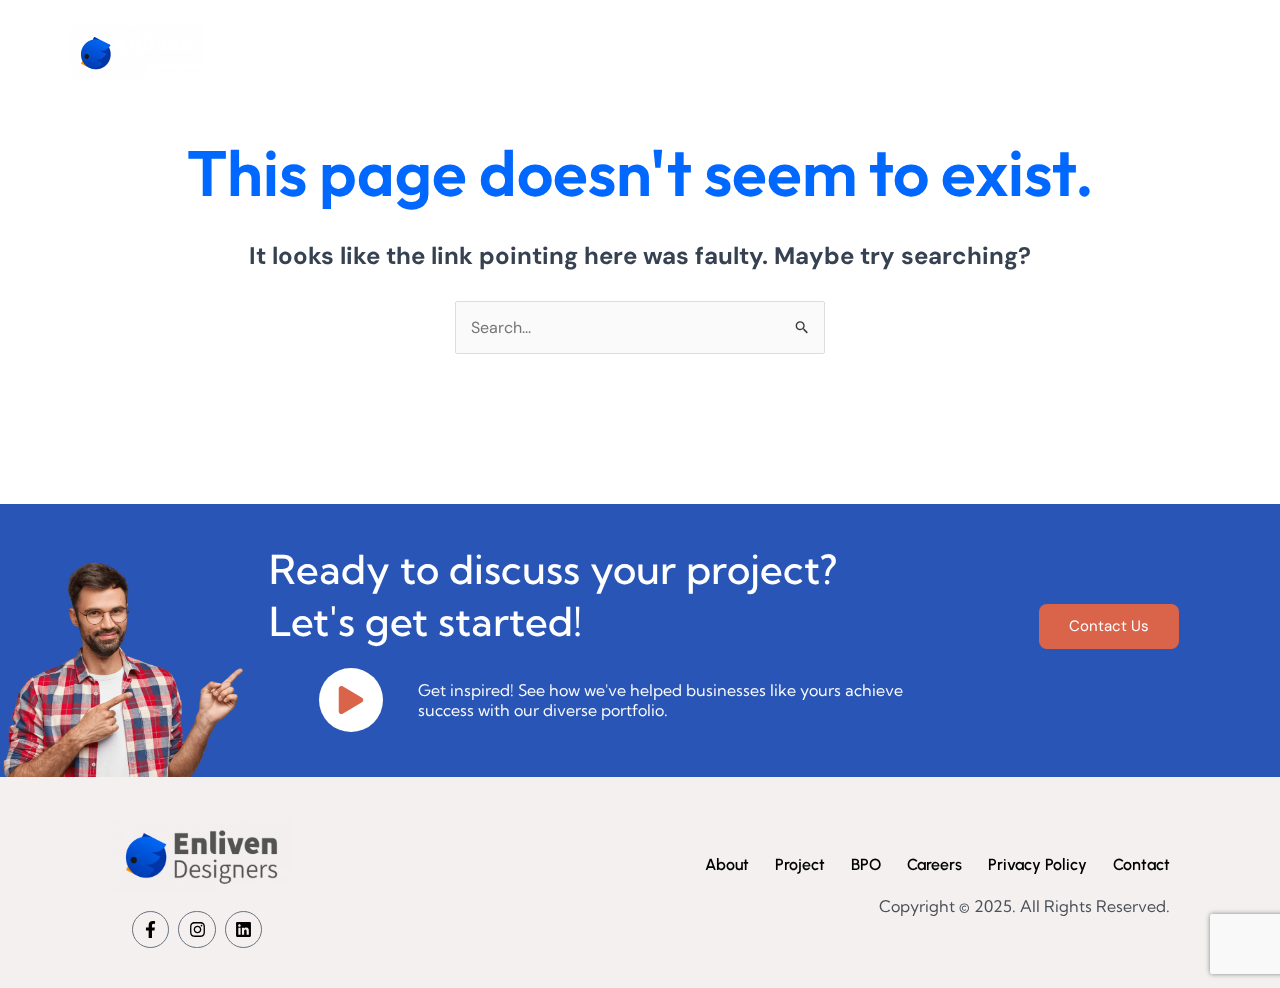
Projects (830, 51)
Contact (1105, 51)
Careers (1005, 51)
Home (648, 51)
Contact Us (1109, 626)
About (736, 51)
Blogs (1196, 51)
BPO (918, 51)
